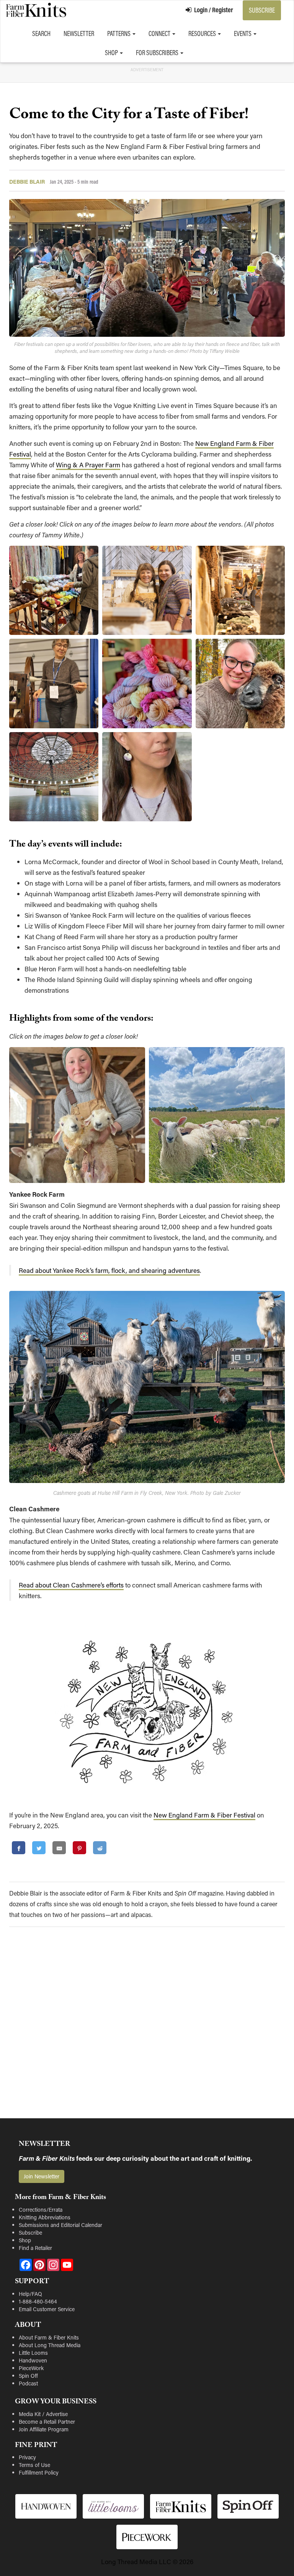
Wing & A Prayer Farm (88, 465)
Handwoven (33, 2360)
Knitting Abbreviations (45, 2217)
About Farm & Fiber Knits (49, 2337)
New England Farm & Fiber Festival (204, 1815)
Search (41, 33)
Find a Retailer (35, 2248)
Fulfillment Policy (39, 2472)
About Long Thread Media (50, 2345)
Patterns (119, 33)
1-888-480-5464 (38, 2301)
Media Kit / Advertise (43, 2414)
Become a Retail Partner (47, 2422)
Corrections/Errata (41, 2210)
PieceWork (31, 2368)
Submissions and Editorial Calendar (60, 2225)
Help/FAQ (30, 2294)
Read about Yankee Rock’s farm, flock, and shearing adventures (109, 1270)
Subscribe (262, 10)
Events (243, 33)
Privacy (27, 2457)
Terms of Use (34, 2465)
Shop (112, 53)
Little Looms (33, 2353)
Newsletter (79, 33)
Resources (203, 33)
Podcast (28, 2383)
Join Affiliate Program (44, 2429)
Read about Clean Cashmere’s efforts (71, 1585)
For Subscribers (158, 53)
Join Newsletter (42, 2176)
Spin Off (28, 2376)
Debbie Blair (27, 182)
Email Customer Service (47, 2309)
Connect (160, 33)
